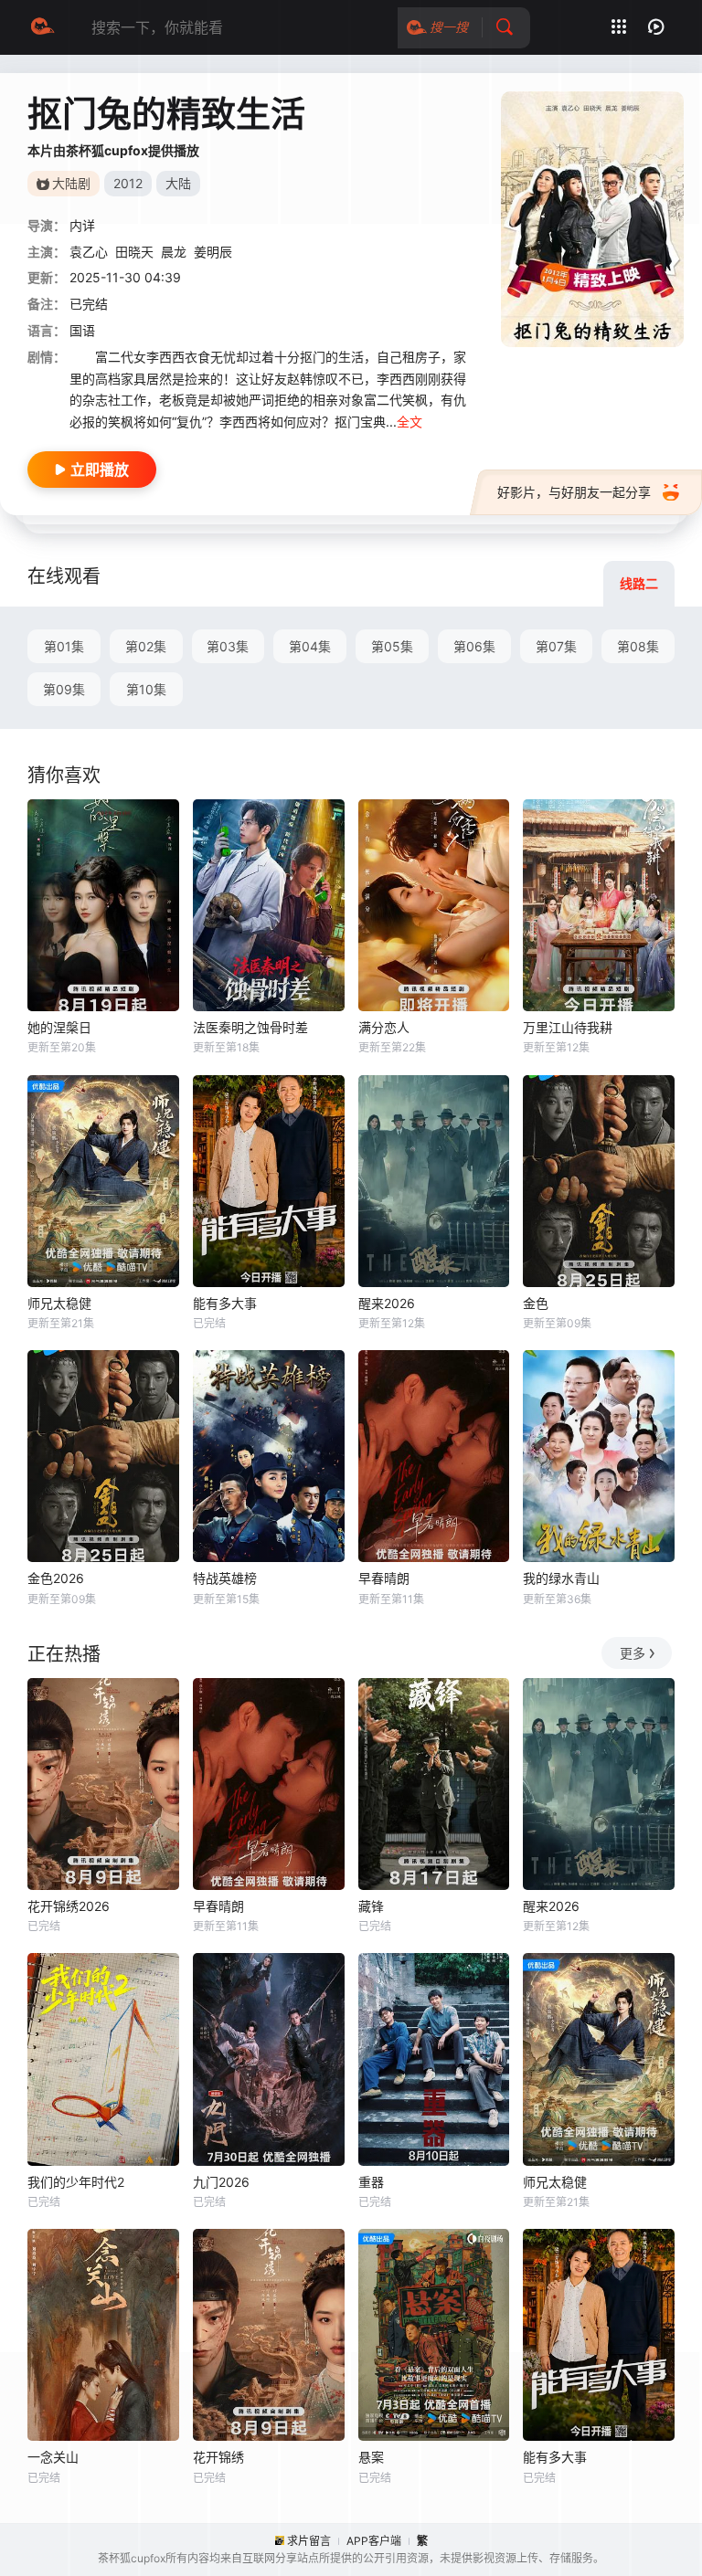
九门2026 (221, 2182)
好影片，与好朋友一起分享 (574, 492)
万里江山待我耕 (568, 1027)
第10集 (146, 689)
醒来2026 (387, 1303)
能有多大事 (225, 1303)
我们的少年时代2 (76, 2182)
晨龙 (174, 252)
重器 (371, 2182)
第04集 (310, 646)
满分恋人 (384, 1027)
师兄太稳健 (59, 1303)
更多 (633, 1653)
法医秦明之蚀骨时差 (250, 1027)
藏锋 (371, 1906)
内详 (82, 225)
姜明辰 (213, 252)
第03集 (228, 646)
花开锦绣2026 (69, 1906)
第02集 (146, 646)
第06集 (474, 646)
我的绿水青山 (561, 1578)
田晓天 (134, 252)
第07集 (556, 646)
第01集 (64, 646)
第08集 (638, 646)
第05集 (392, 646)
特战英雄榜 (225, 1578)
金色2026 (56, 1578)
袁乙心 (89, 252)
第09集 (64, 689)
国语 (82, 330)
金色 (536, 1303)
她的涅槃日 (59, 1027)
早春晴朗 (384, 1578)
